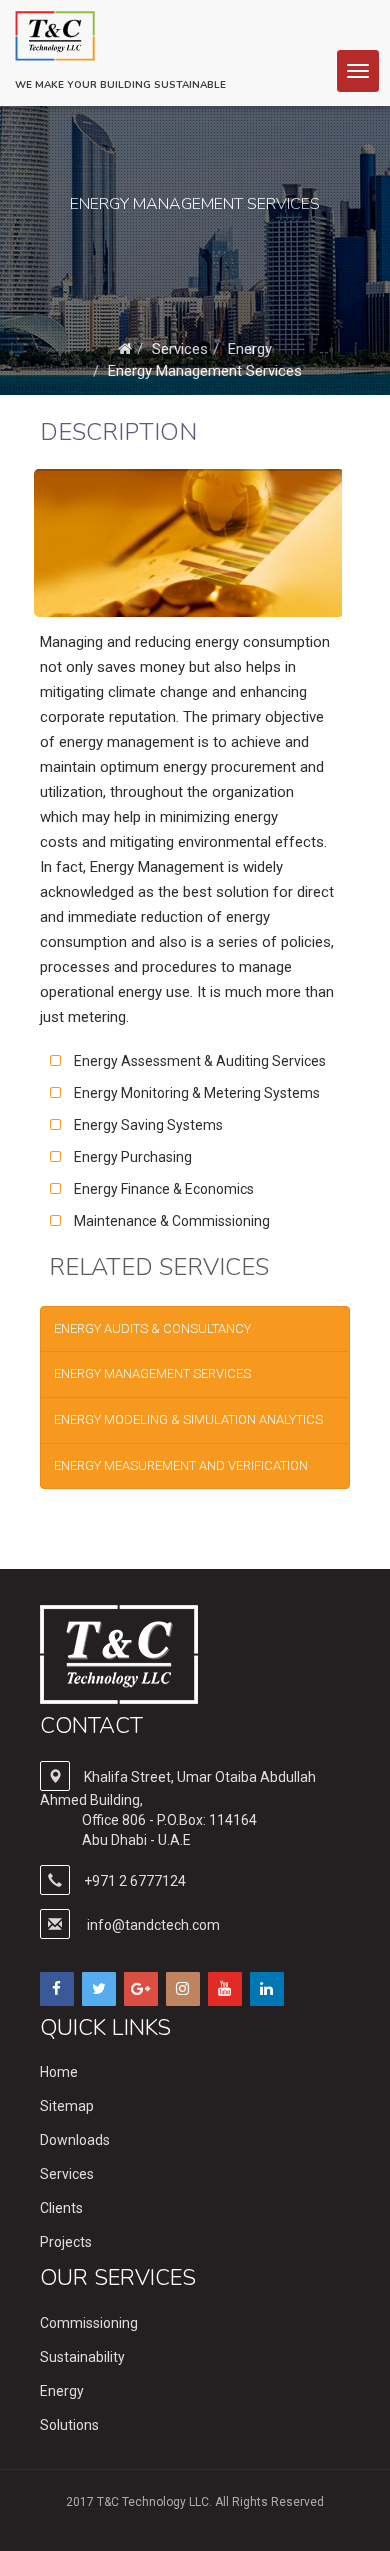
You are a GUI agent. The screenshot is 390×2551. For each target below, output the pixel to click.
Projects (66, 2242)
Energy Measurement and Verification (181, 1465)
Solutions (69, 2425)
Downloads (75, 2140)
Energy (250, 349)
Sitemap (67, 2106)
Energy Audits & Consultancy (152, 1328)
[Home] (125, 349)
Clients (61, 2208)
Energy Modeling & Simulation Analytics (188, 1419)
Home (59, 2072)
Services (180, 349)
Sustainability (82, 2357)
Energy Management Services (205, 371)
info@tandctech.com (153, 1925)
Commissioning (89, 2323)
